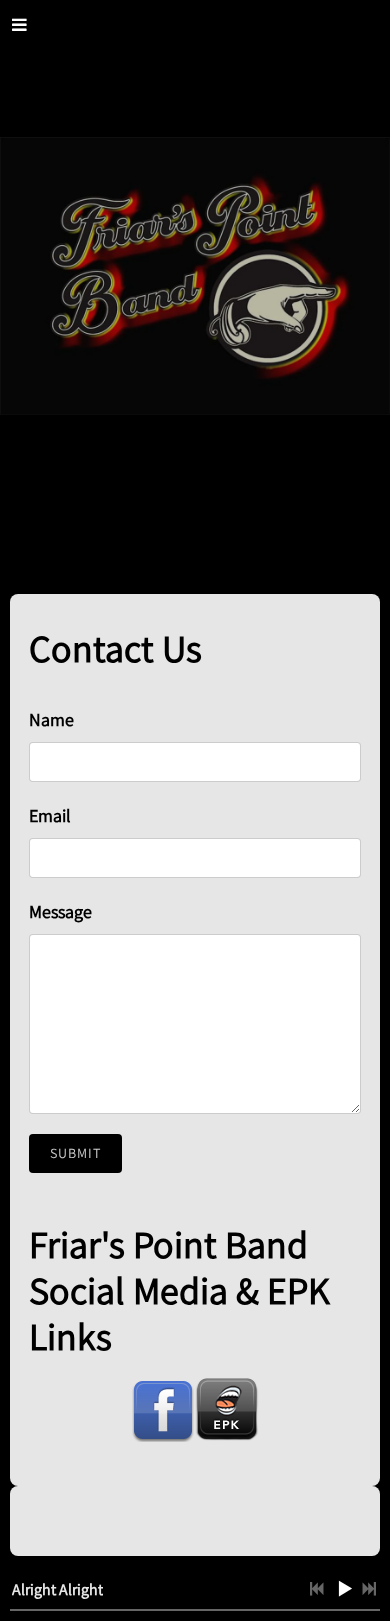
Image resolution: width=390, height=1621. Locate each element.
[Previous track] (317, 1589)
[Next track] (369, 1589)
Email (50, 815)
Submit (75, 1153)
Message (60, 911)
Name (51, 719)
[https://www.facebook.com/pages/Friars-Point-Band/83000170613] (163, 1410)
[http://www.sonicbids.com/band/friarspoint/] (227, 1410)
